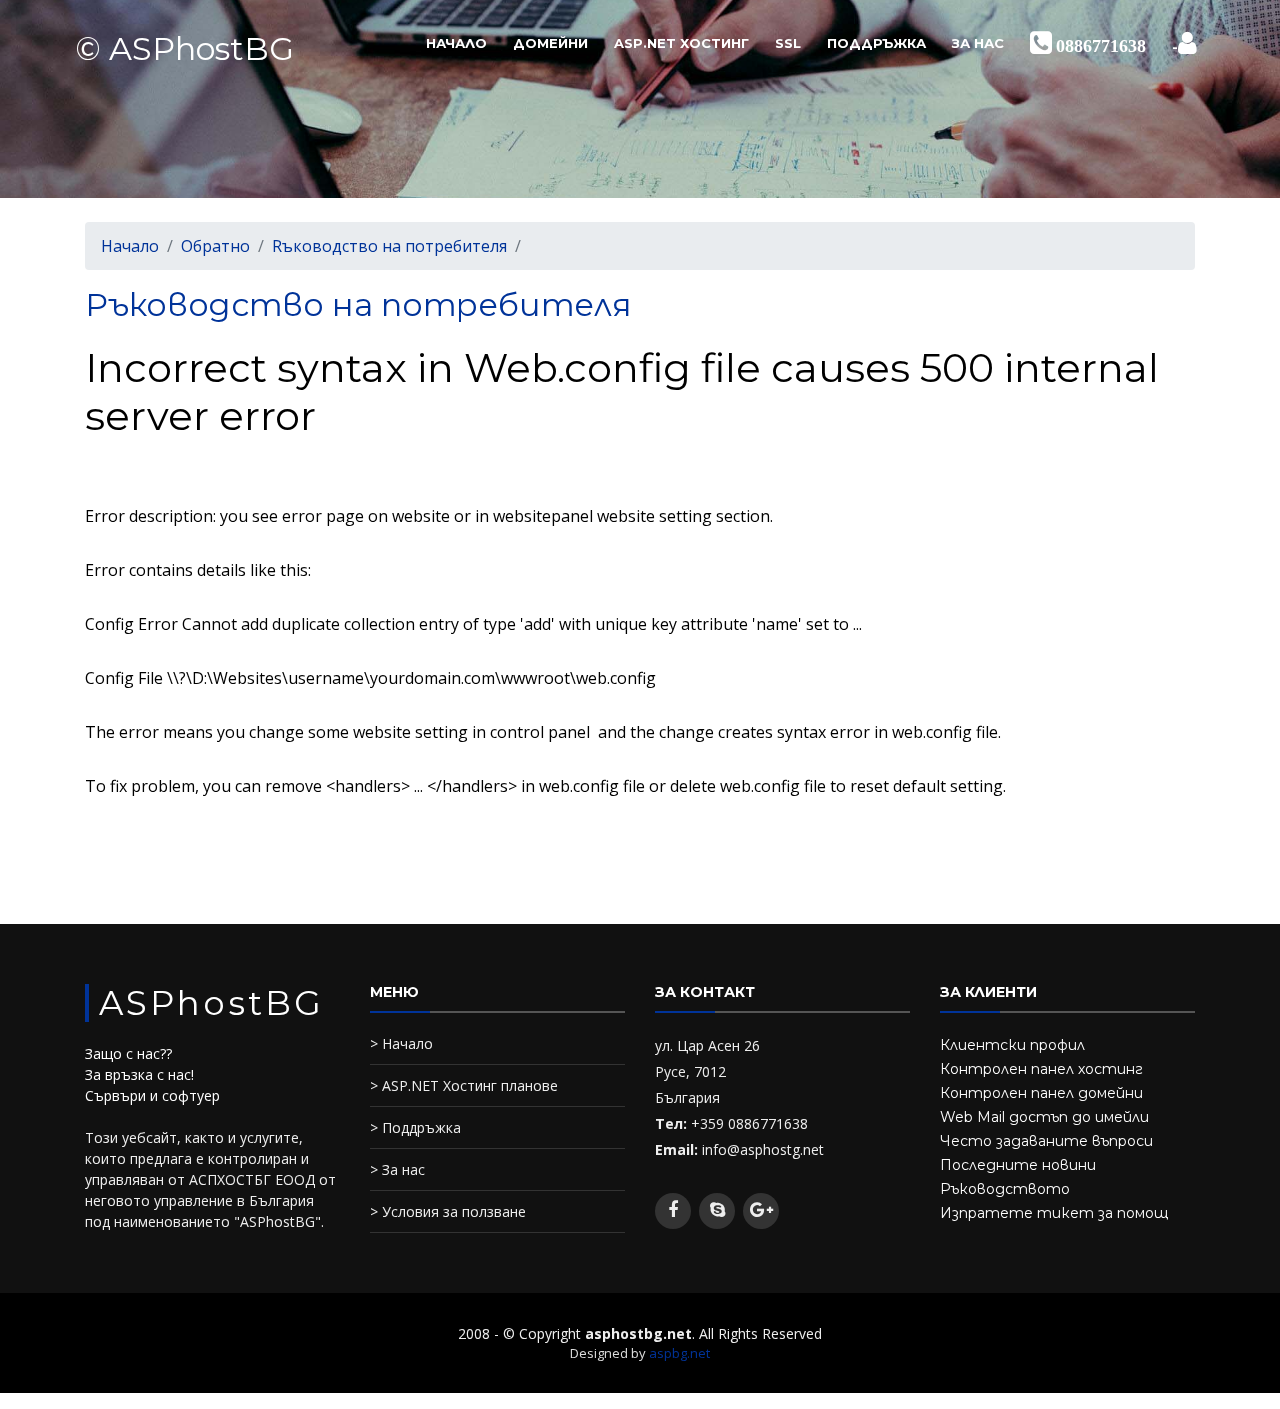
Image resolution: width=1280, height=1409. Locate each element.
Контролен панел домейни (1041, 1093)
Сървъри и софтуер (152, 1095)
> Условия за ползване (448, 1211)
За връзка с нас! (139, 1074)
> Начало (401, 1043)
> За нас (397, 1169)
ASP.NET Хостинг (681, 43)
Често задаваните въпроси (1046, 1141)
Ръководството (1005, 1189)
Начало (456, 43)
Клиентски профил (1012, 1045)
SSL (788, 43)
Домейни (550, 43)
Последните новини (1018, 1165)
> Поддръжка (415, 1127)
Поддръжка (876, 43)
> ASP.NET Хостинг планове (464, 1085)
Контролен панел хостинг (1041, 1069)
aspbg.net (679, 1353)
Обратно (215, 246)
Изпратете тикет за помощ (1054, 1213)
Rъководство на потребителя (389, 246)
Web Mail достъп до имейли (1044, 1117)
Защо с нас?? (128, 1053)
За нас (978, 43)
